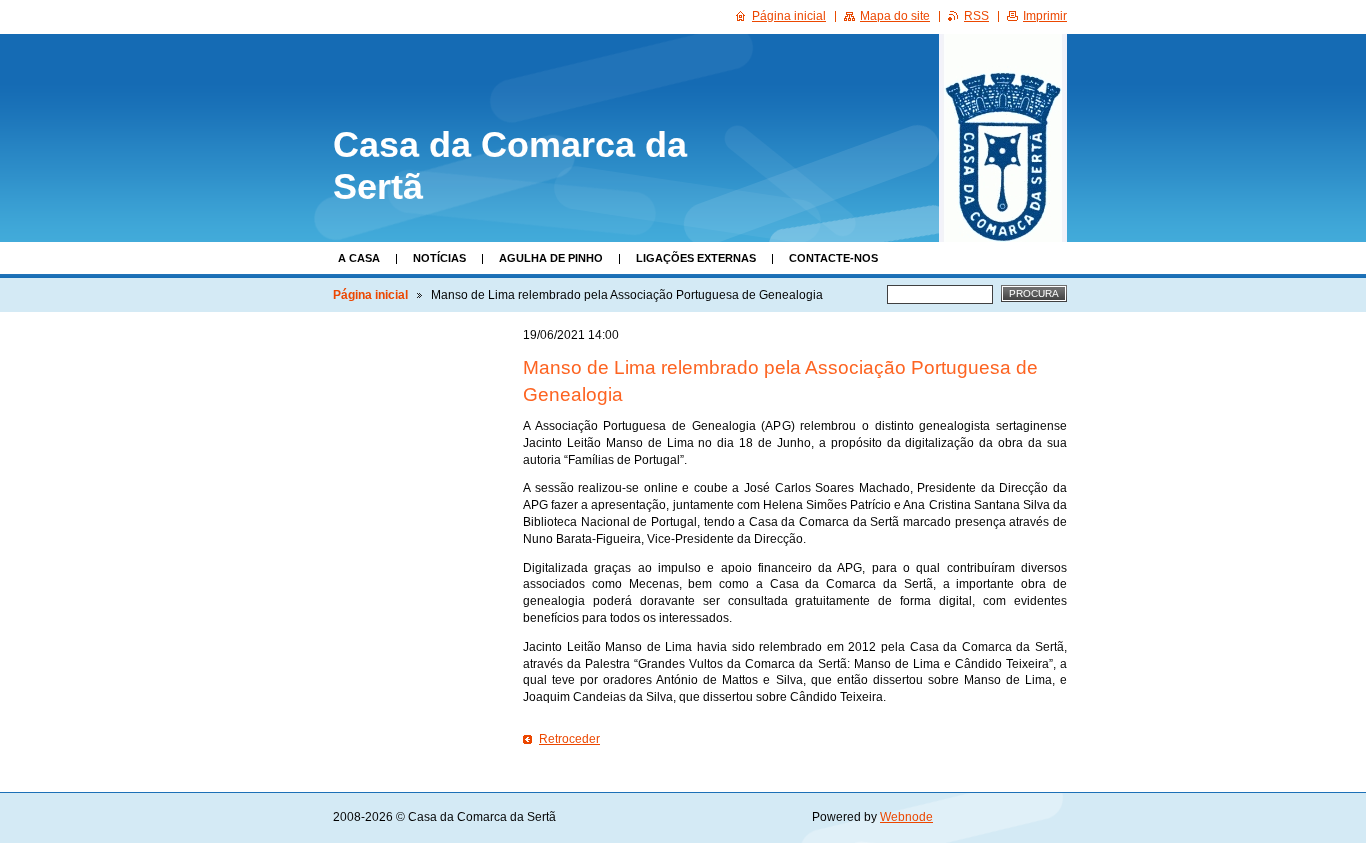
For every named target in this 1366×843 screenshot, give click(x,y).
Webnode (906, 817)
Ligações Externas (696, 258)
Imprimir (1045, 16)
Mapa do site (895, 16)
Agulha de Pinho (551, 258)
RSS (976, 16)
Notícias (439, 258)
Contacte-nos (833, 258)
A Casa (359, 258)
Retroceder (569, 739)
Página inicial (370, 295)
